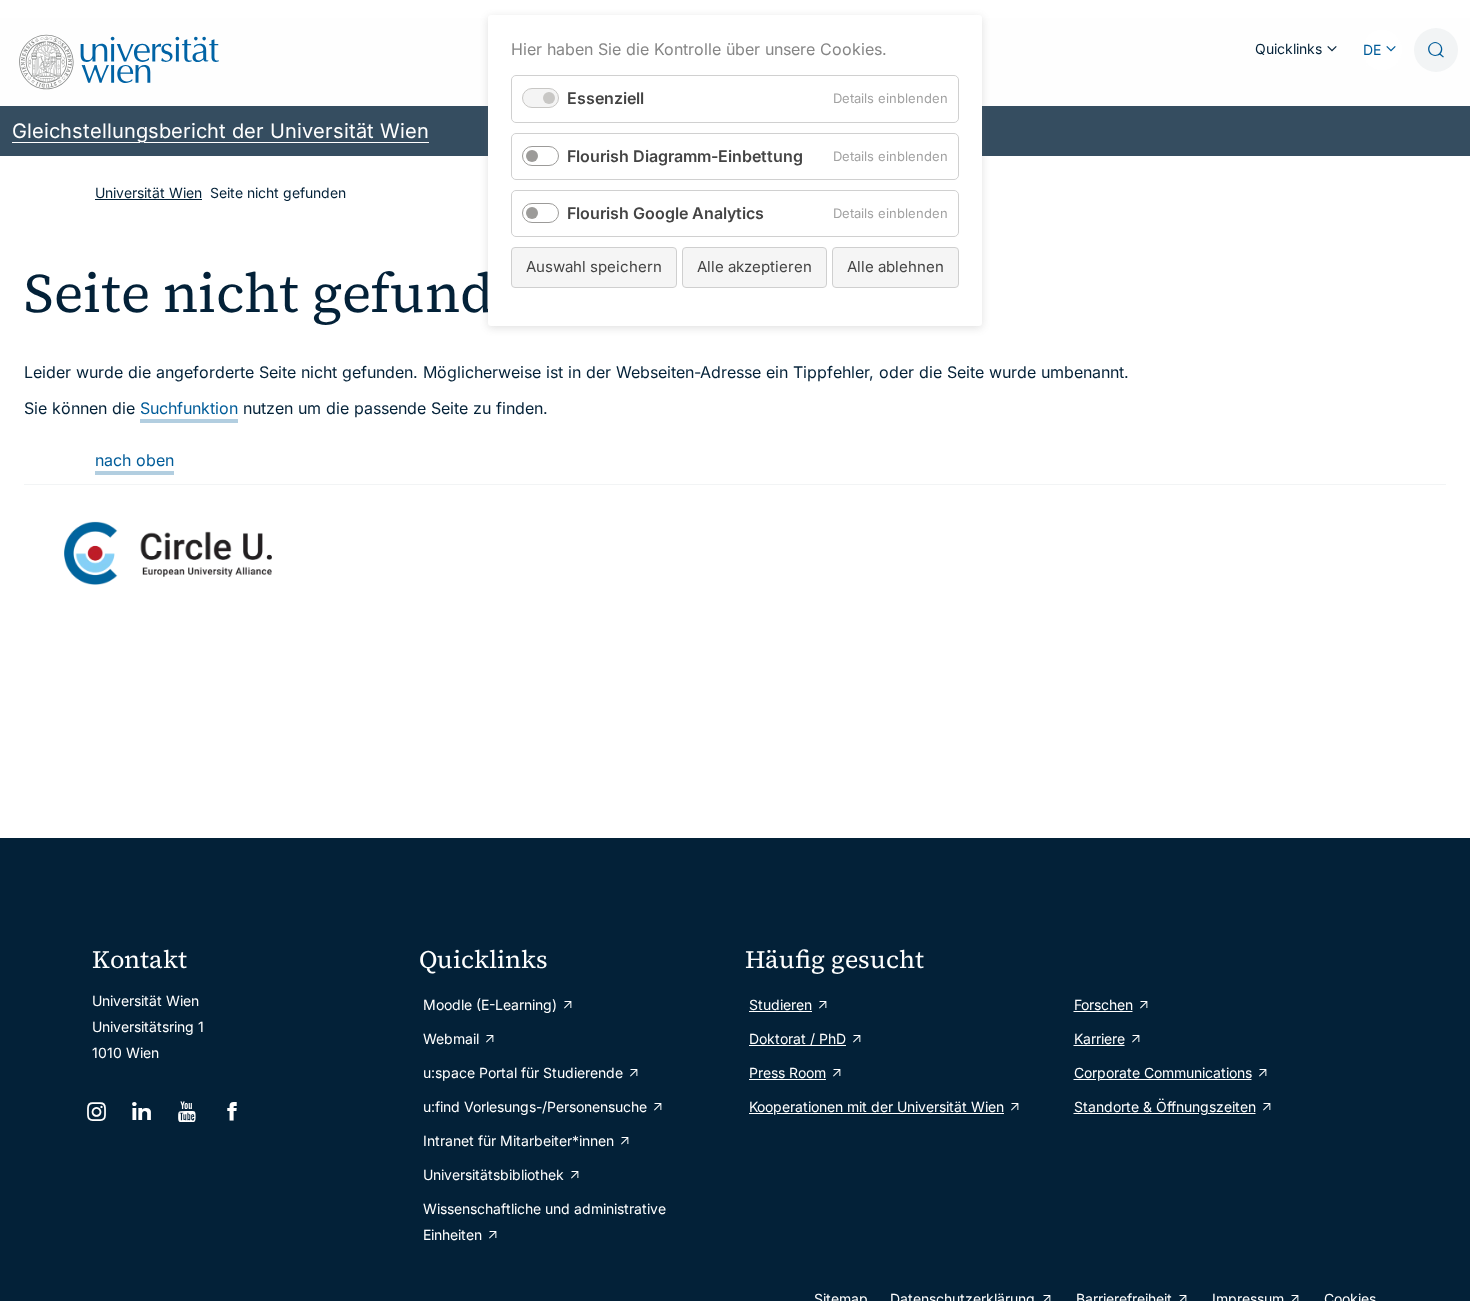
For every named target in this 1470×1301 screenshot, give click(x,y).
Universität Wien (148, 192)
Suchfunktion (189, 408)
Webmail (451, 1038)
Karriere (1099, 1038)
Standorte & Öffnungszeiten (1165, 1106)
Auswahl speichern (594, 266)
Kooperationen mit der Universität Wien (876, 1106)
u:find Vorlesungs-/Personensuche (535, 1106)
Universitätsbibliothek (493, 1174)
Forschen (1103, 1004)
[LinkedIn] (143, 1111)
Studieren (780, 1004)
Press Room (787, 1072)
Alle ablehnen (895, 266)
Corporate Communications (1163, 1072)
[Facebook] (234, 1111)
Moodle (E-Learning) (490, 1004)
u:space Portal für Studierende (523, 1072)
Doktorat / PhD (797, 1038)
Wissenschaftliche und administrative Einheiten (544, 1221)
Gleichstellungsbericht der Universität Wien (220, 131)
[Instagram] (98, 1111)
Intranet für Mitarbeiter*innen (518, 1140)
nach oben (134, 460)
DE (1372, 49)
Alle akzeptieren (754, 266)
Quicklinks (1288, 48)
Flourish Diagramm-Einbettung (685, 156)
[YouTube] (188, 1111)
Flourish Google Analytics (665, 213)
